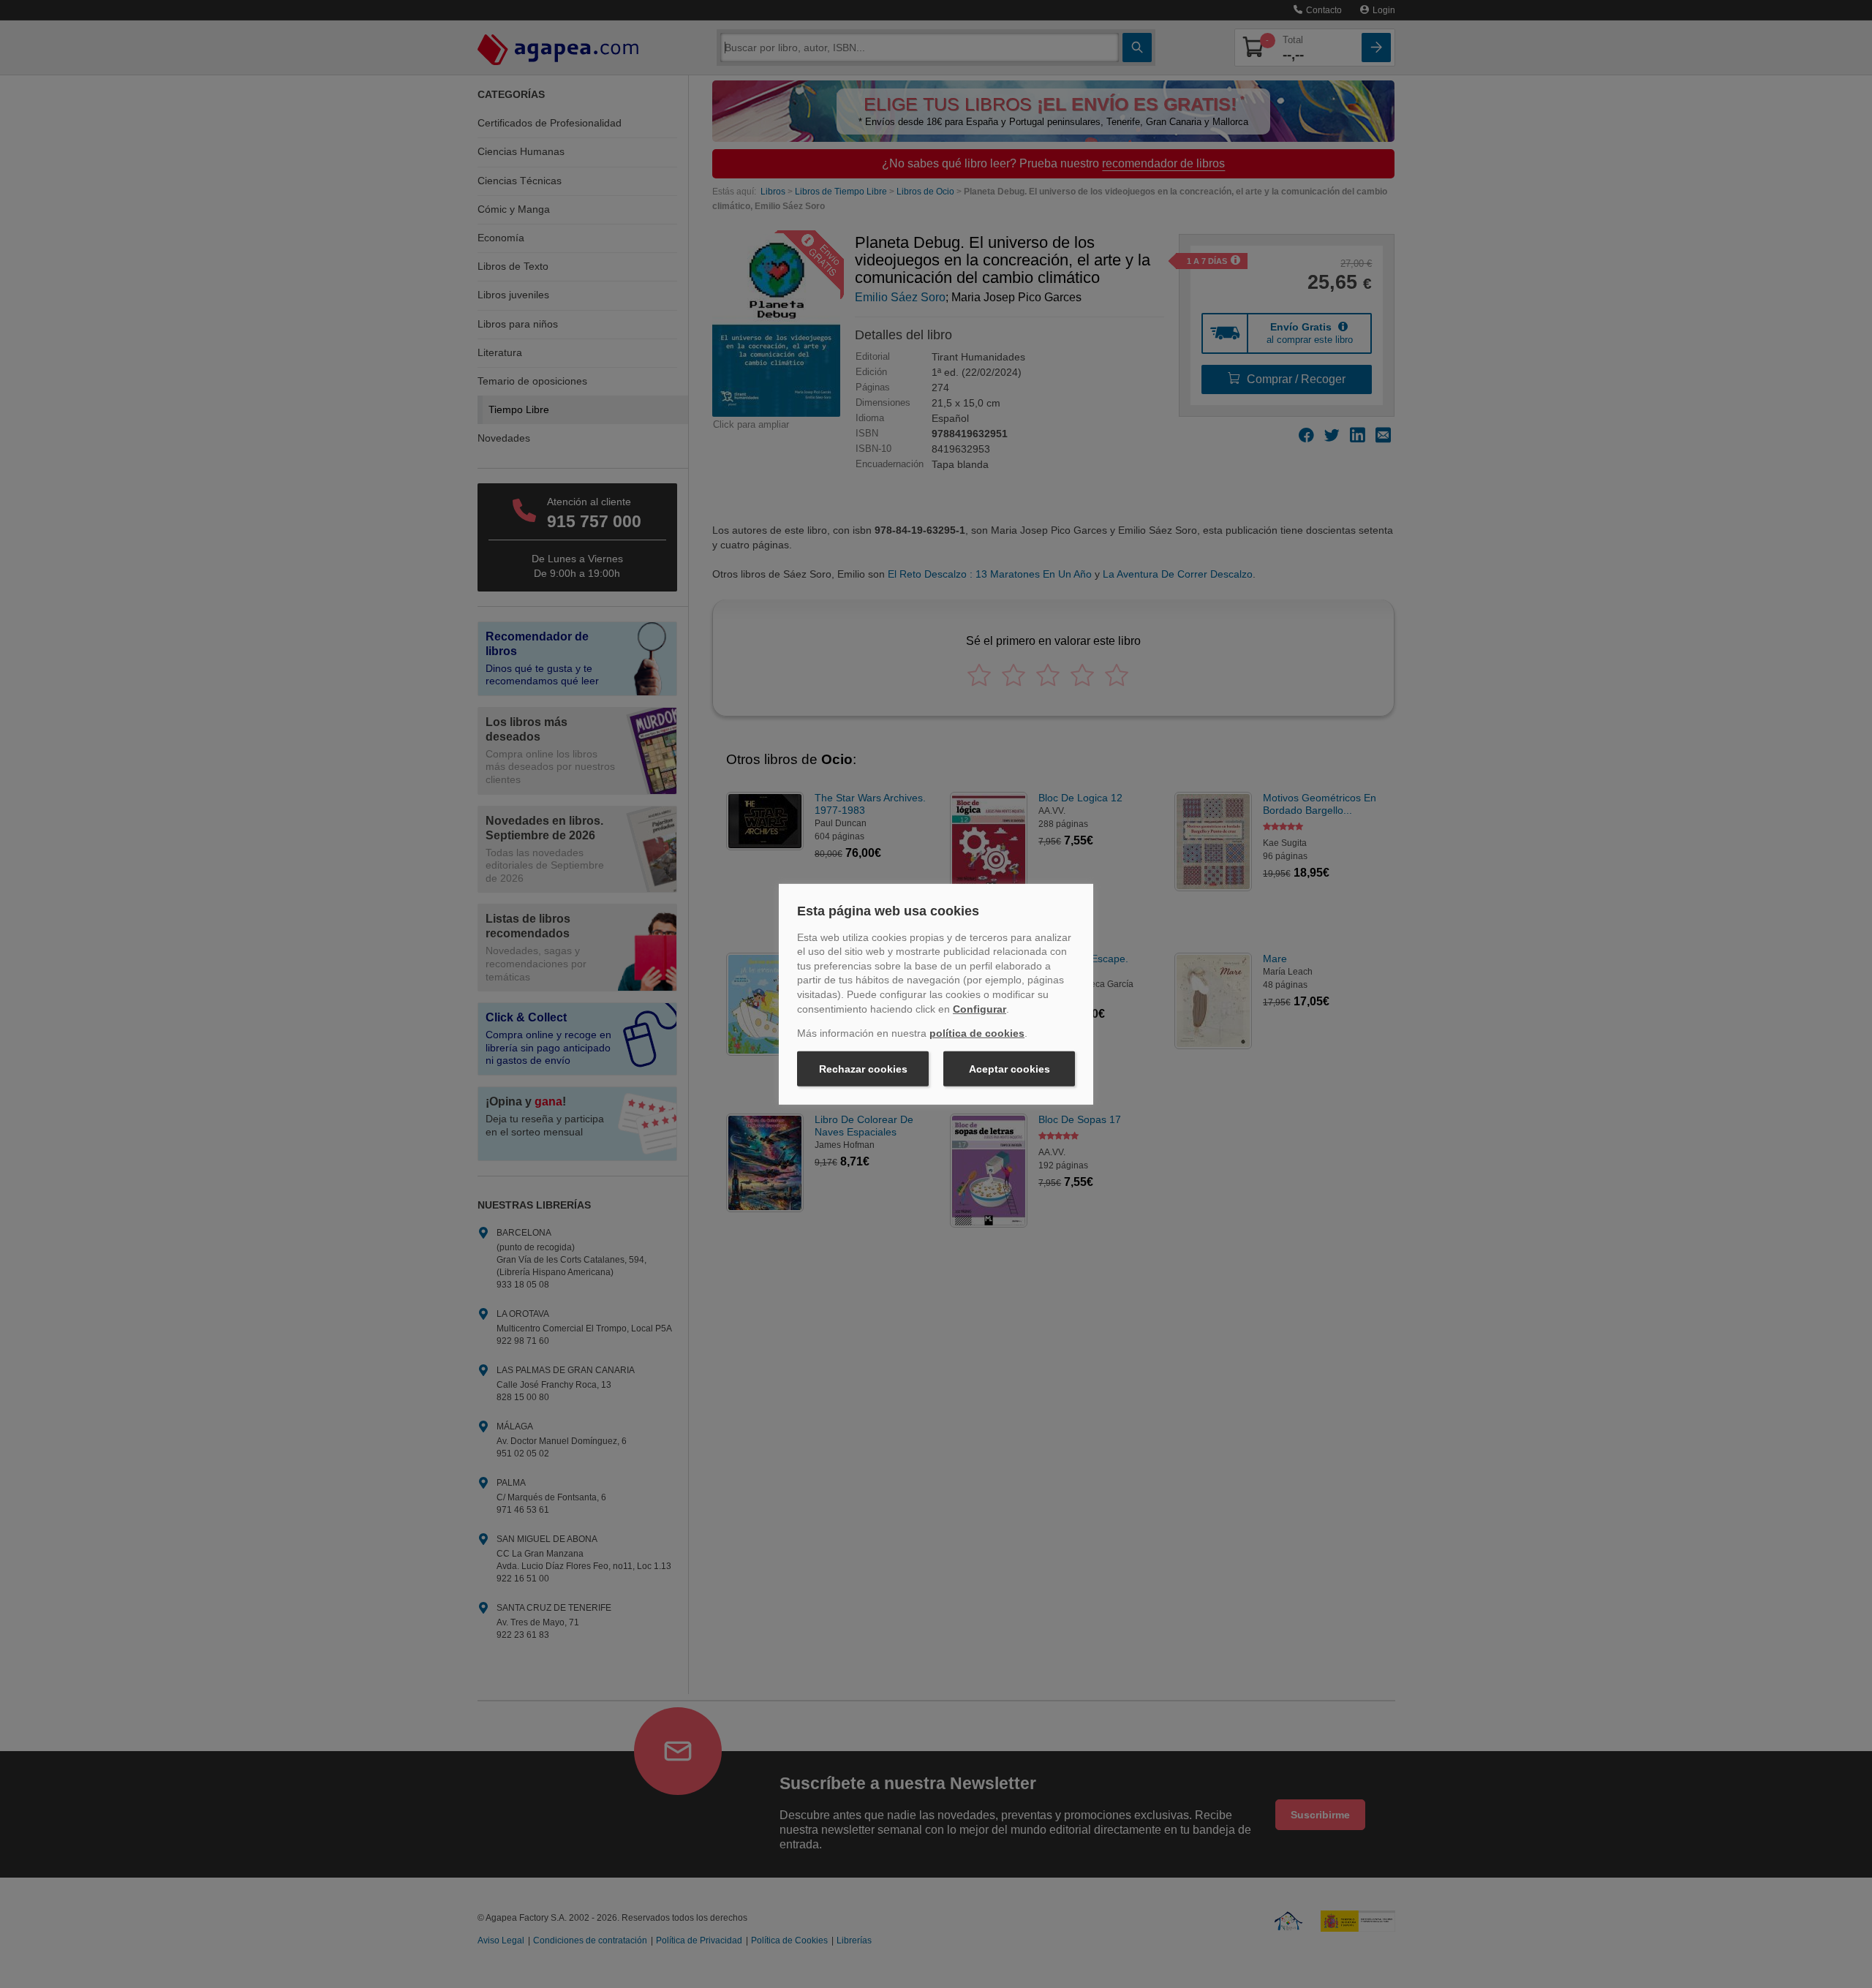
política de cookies (977, 1033)
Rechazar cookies (863, 1069)
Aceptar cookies (1009, 1069)
